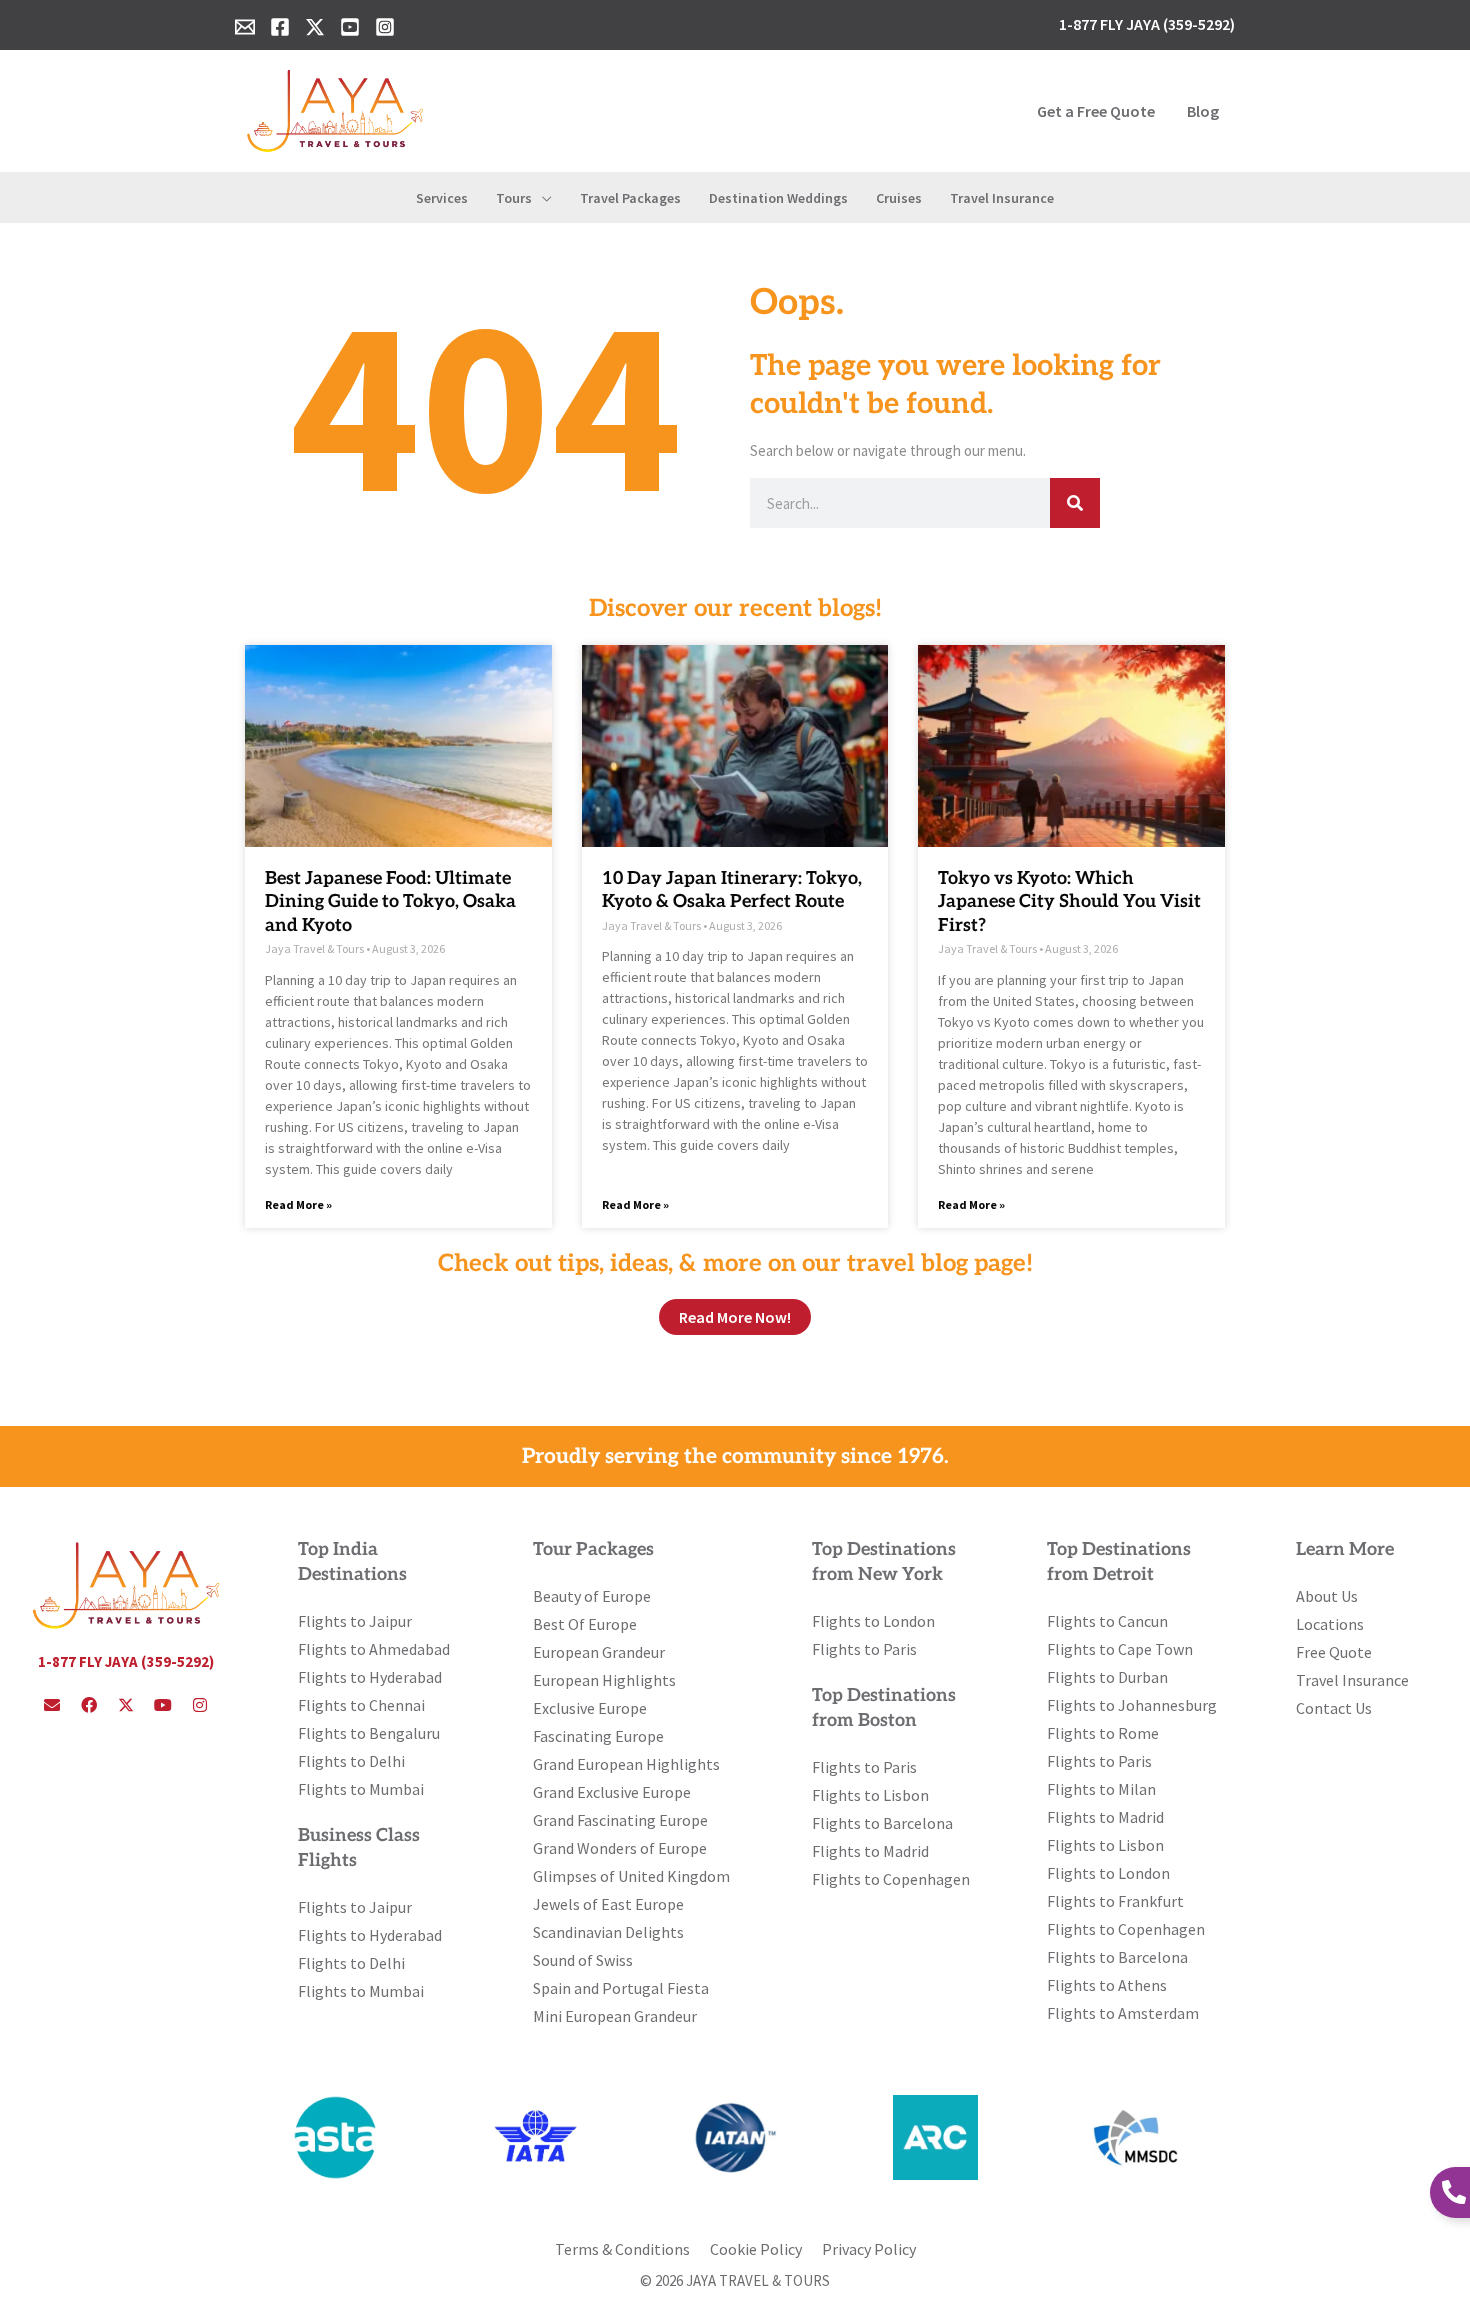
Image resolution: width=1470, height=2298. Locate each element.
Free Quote (1334, 1652)
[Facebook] (280, 27)
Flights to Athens (1107, 1985)
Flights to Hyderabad (370, 1677)
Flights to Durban (1107, 1677)
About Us (1327, 1596)
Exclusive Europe (590, 1708)
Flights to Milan (1101, 1789)
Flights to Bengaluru (369, 1733)
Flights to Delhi (351, 1761)
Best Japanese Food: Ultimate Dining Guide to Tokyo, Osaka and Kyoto (390, 902)
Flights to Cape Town (1120, 1649)
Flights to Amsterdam (1123, 2013)
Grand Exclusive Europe (612, 1792)
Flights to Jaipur (355, 1621)
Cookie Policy (756, 2249)
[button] (542, 198)
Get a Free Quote (1096, 111)
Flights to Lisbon (870, 1795)
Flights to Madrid (870, 1851)
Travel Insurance (1352, 1680)
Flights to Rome (1103, 1733)
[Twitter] (315, 27)
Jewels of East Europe (608, 1904)
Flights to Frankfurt (1115, 1901)
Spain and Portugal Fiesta (621, 1988)
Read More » (298, 1204)
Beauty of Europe (592, 1596)
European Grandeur (599, 1652)
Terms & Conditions (622, 2249)
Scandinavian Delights (608, 1932)
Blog (1203, 111)
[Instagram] (385, 27)
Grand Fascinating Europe (620, 1820)
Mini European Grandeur (615, 2016)
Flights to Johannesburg (1132, 1705)
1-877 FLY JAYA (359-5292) (126, 1661)
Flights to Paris (864, 1649)
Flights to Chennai (361, 1705)
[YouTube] (350, 27)
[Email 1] (245, 27)
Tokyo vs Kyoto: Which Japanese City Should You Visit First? (1069, 902)
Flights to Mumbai (361, 1789)
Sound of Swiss (583, 1960)
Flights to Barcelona (882, 1823)
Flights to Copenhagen (891, 1879)
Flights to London (873, 1621)
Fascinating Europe (598, 1736)
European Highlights (604, 1680)
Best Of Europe (585, 1624)
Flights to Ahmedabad (374, 1649)
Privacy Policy (869, 2249)
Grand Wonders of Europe (620, 1848)
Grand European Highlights (626, 1764)
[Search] (1075, 503)
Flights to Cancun (1107, 1621)
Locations (1330, 1624)
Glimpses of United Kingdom (631, 1876)
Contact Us (1334, 1708)
